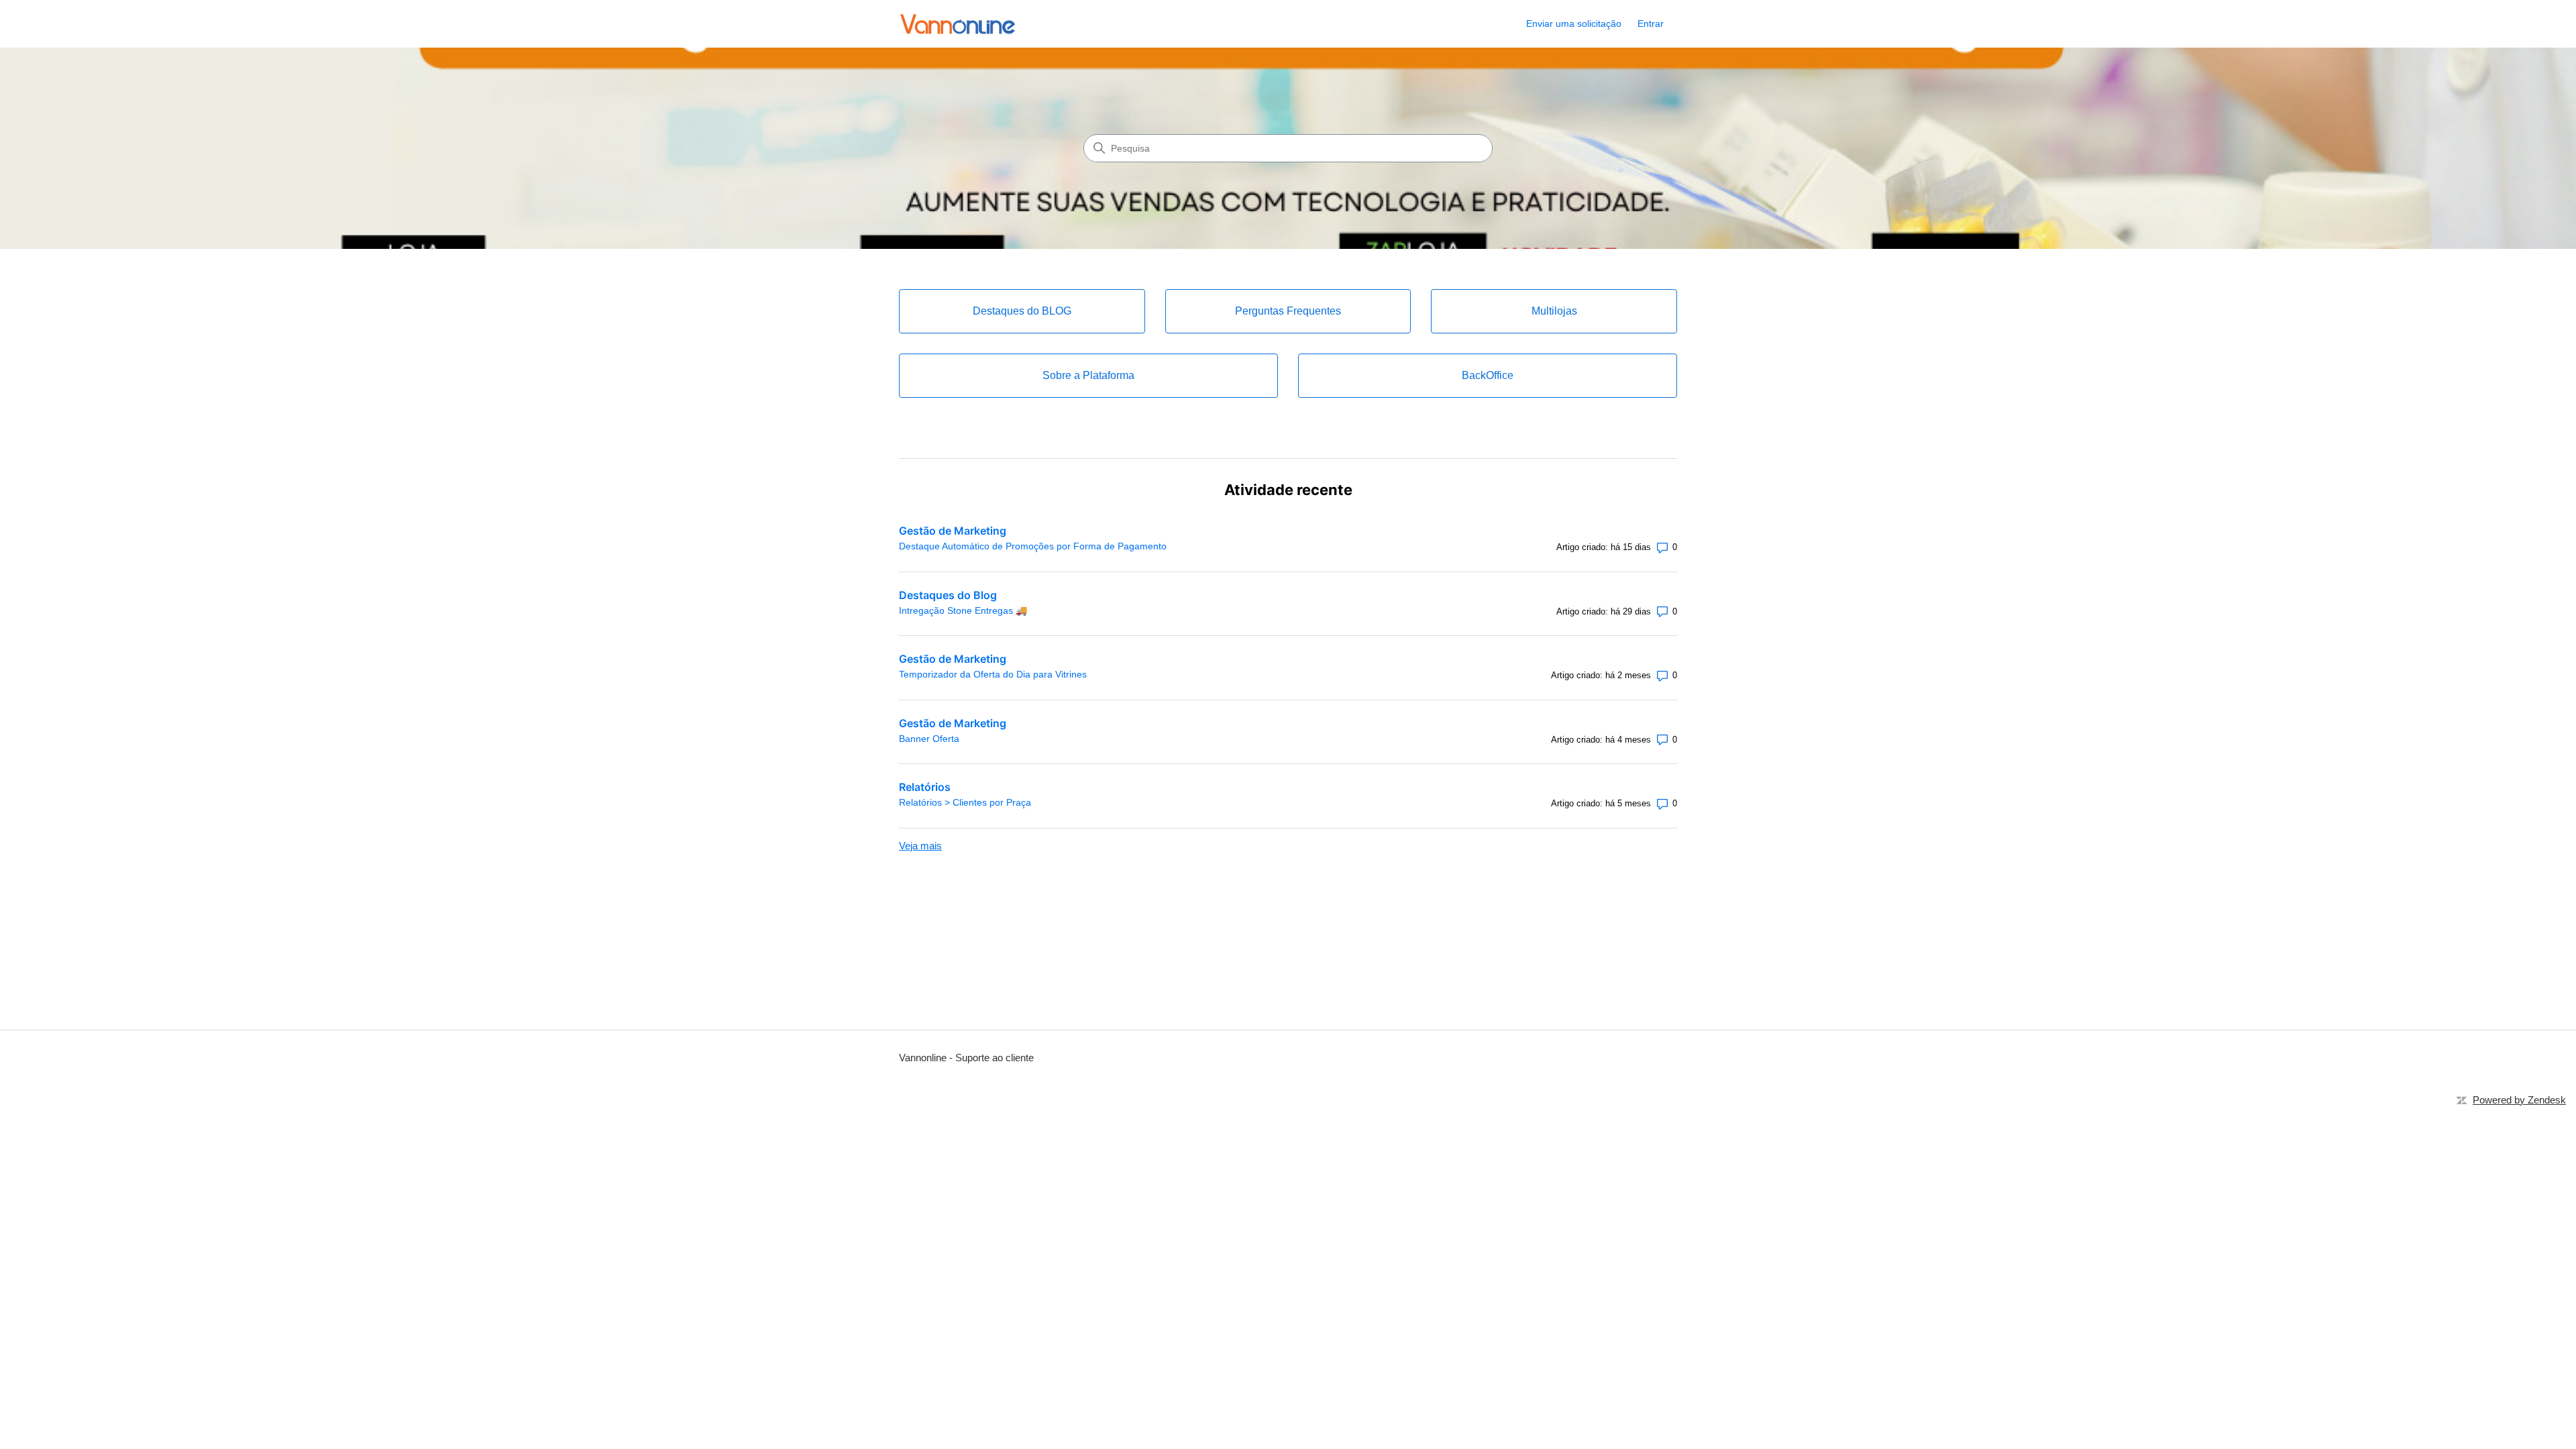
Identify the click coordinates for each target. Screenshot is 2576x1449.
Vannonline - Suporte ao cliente (966, 1058)
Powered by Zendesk (2519, 1100)
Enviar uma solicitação (1574, 23)
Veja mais (920, 846)
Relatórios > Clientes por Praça (965, 802)
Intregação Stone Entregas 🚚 (963, 610)
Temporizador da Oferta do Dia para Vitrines (993, 674)
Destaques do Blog (948, 595)
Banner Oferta (929, 739)
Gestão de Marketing (953, 531)
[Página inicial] (958, 24)
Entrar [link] (1651, 23)
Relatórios (925, 787)
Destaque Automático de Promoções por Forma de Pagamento (1033, 546)
